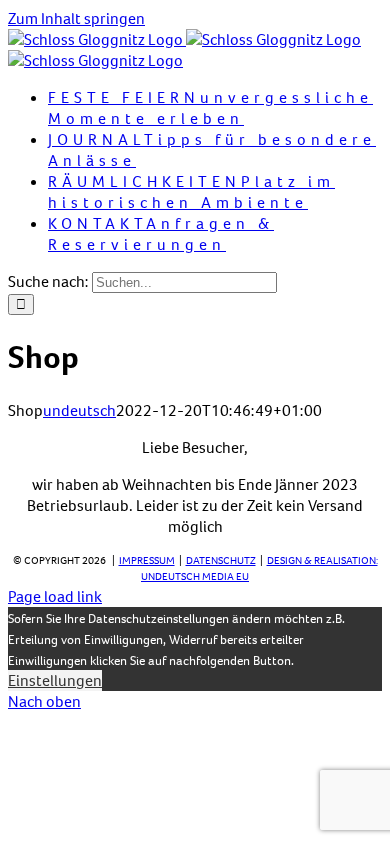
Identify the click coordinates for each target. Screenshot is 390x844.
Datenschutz (221, 560)
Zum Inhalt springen (76, 18)
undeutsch (79, 410)
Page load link (55, 596)
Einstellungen (55, 680)
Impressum (147, 560)
